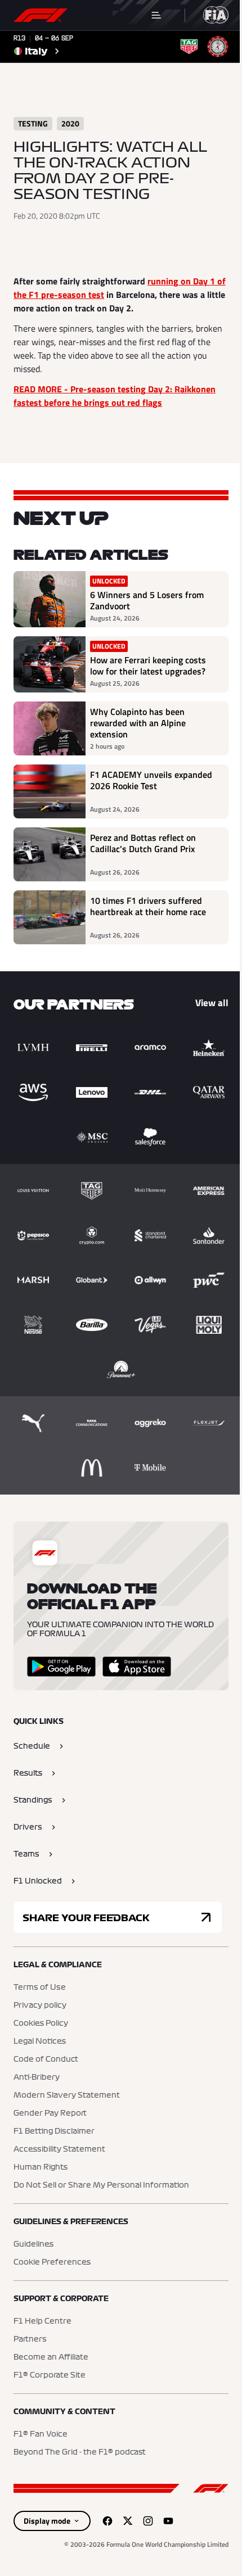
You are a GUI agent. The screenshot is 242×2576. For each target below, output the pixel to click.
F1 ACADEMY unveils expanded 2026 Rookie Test (151, 781)
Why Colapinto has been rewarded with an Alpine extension (138, 723)
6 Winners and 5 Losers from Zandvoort (147, 600)
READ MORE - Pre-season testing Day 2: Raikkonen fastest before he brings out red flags (115, 396)
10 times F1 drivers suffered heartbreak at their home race (148, 907)
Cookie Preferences (52, 2262)
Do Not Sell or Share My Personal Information (101, 2185)
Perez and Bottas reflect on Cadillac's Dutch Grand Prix (143, 844)
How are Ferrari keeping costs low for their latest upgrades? (148, 665)
